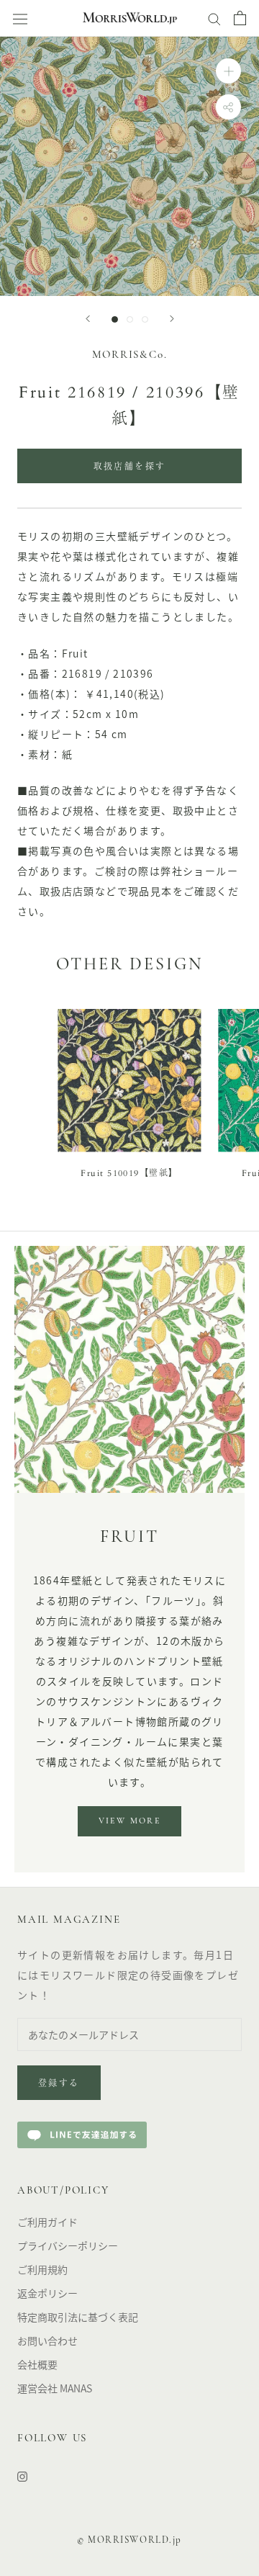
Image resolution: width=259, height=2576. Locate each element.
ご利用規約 (42, 2269)
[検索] (214, 18)
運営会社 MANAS (55, 2388)
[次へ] (172, 319)
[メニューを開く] (20, 18)
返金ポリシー (47, 2293)
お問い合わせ (47, 2341)
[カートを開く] (240, 18)
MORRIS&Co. (130, 355)
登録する (59, 2084)
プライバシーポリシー (68, 2245)
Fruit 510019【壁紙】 (129, 1173)
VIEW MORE (130, 1821)
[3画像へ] (145, 319)
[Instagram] (22, 2476)
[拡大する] (228, 71)
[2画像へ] (130, 319)
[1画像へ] (115, 319)
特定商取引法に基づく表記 (78, 2317)
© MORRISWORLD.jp (129, 2540)
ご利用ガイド (47, 2222)
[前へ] (88, 319)
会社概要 (37, 2364)
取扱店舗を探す (130, 467)
